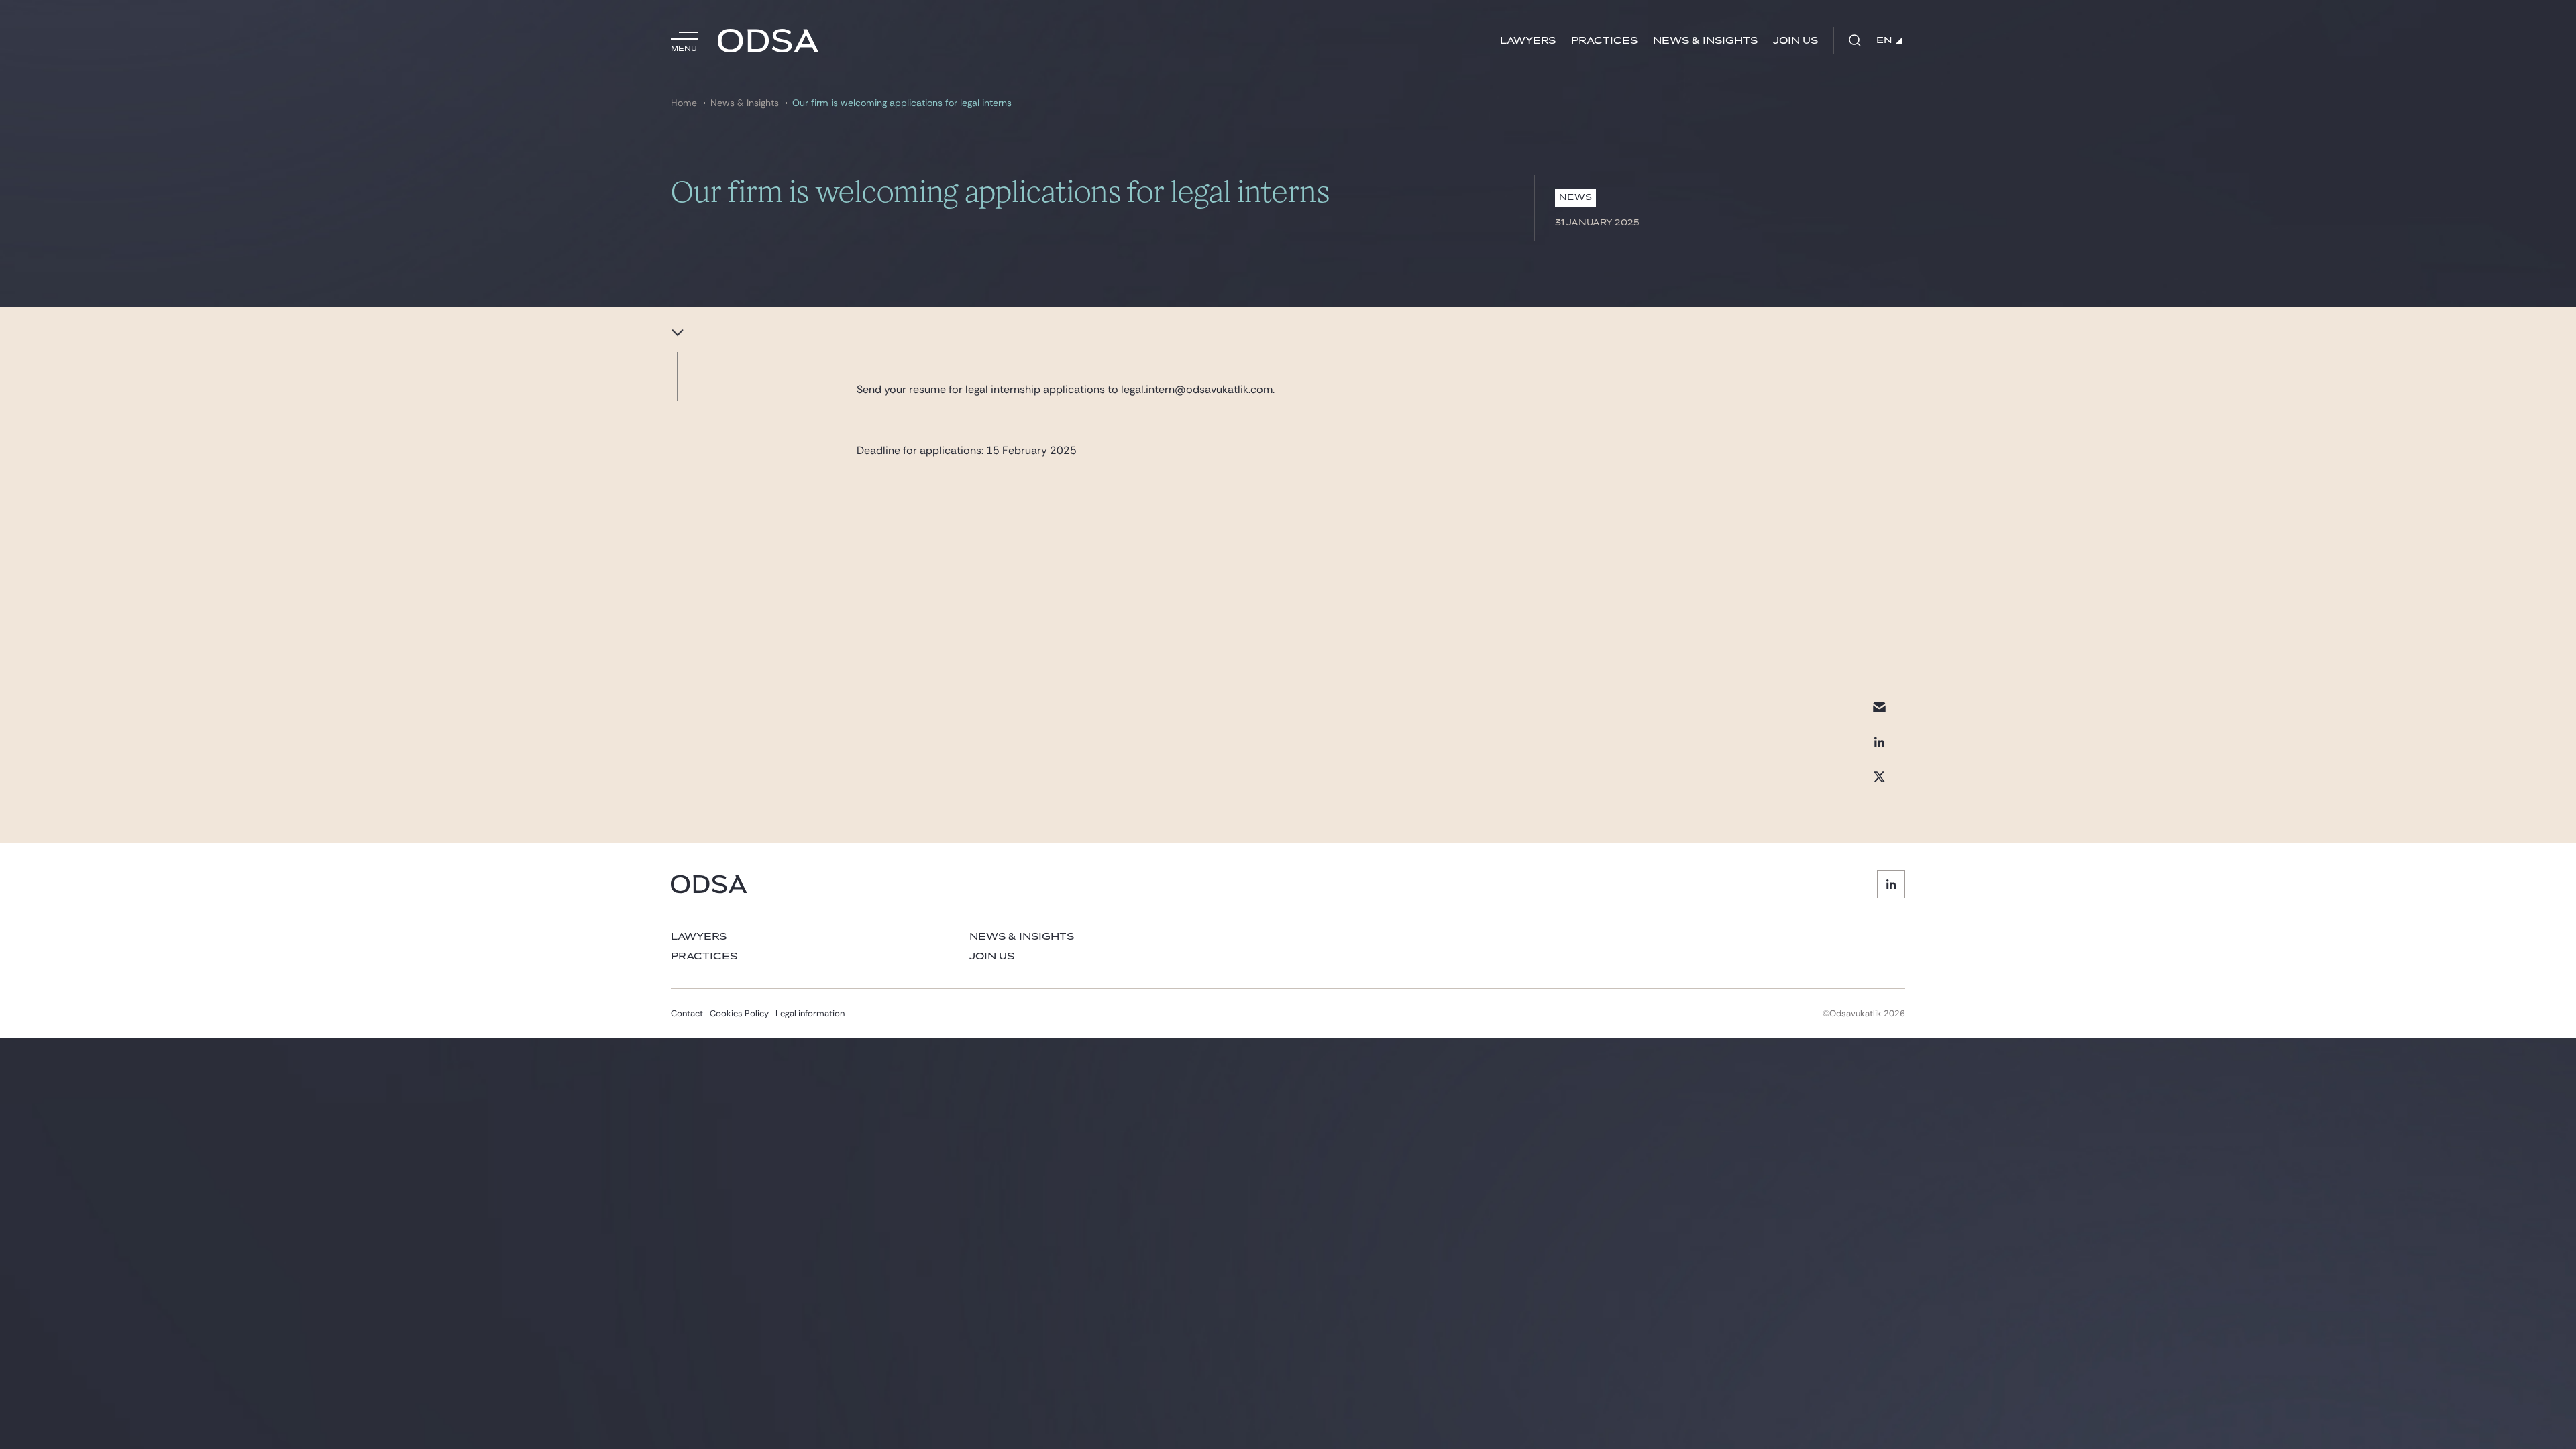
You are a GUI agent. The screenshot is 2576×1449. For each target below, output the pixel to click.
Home (684, 103)
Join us (1795, 41)
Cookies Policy (739, 1013)
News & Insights (1705, 41)
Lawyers (1528, 41)
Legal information (810, 1013)
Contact (687, 1013)
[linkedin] (1879, 742)
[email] (1879, 707)
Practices (1604, 41)
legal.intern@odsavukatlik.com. (1198, 389)
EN (1884, 40)
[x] (1879, 776)
